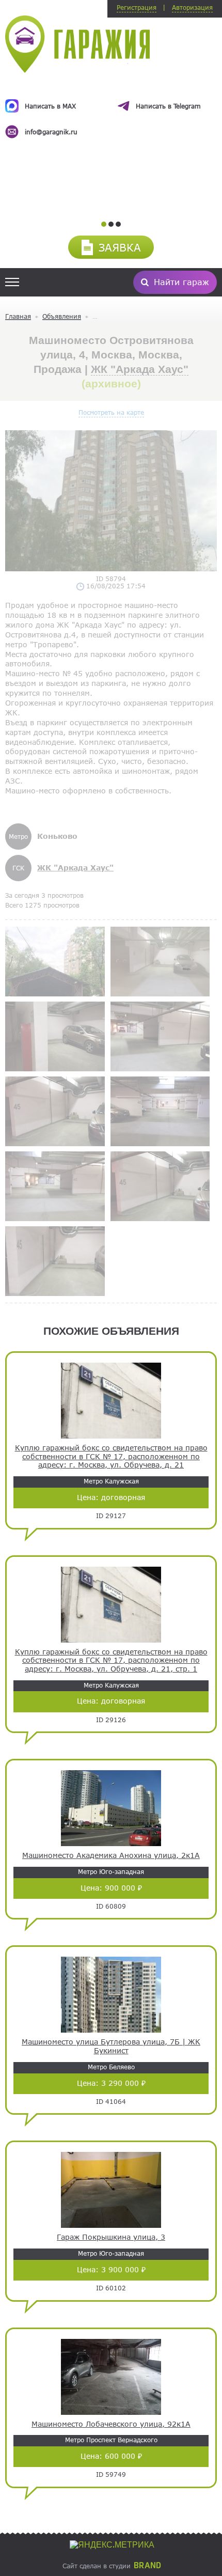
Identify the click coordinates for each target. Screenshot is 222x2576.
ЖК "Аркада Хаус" (140, 369)
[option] (111, 110)
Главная (18, 316)
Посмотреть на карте (111, 412)
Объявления (62, 316)
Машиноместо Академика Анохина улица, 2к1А (111, 1855)
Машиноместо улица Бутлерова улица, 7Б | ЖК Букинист (111, 2046)
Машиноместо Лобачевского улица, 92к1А (111, 2424)
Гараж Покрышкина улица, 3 (111, 2237)
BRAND (147, 2566)
